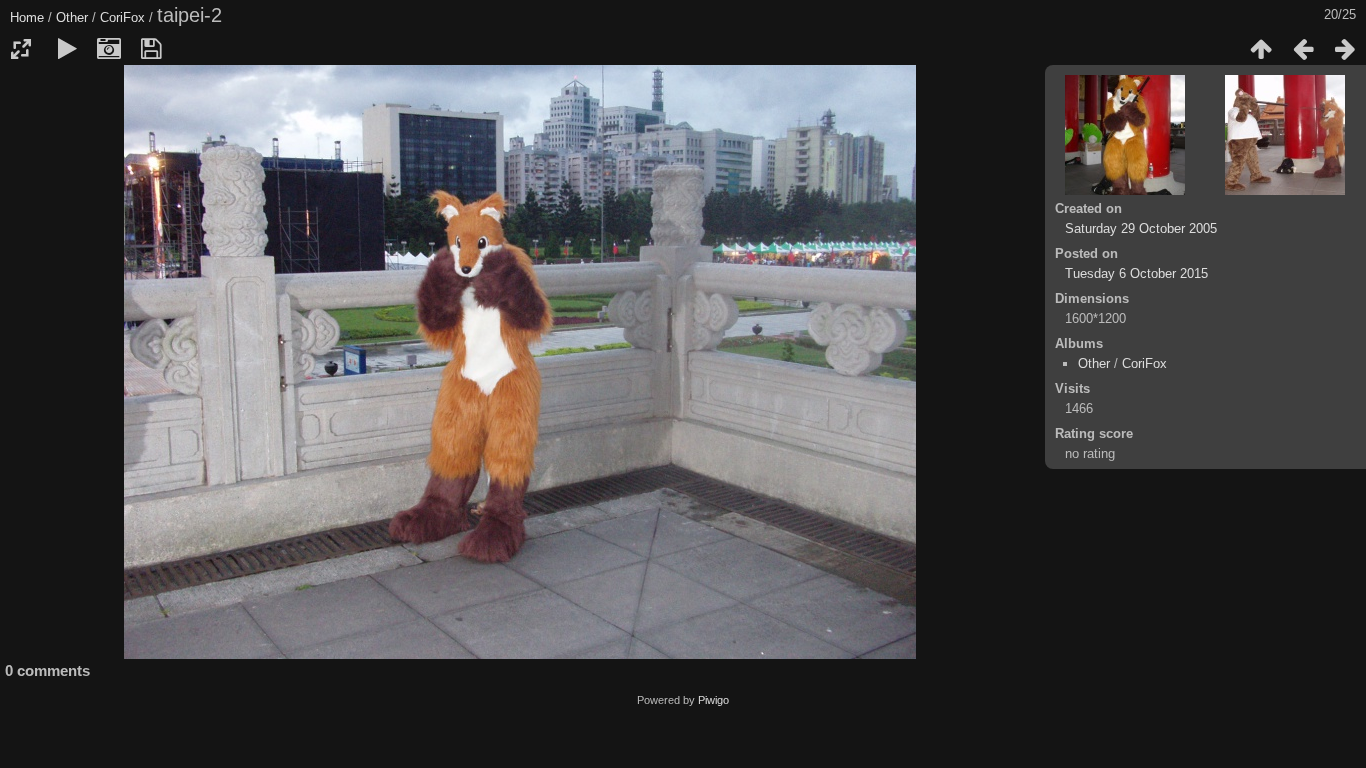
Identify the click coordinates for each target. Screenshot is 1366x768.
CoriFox (122, 17)
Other (72, 17)
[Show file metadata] (109, 49)
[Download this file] (151, 49)
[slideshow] (67, 49)
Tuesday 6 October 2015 (1136, 273)
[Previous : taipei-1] (1303, 49)
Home (27, 17)
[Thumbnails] (1261, 49)
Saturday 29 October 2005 (1141, 228)
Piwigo (713, 700)
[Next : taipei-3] (1345, 49)
